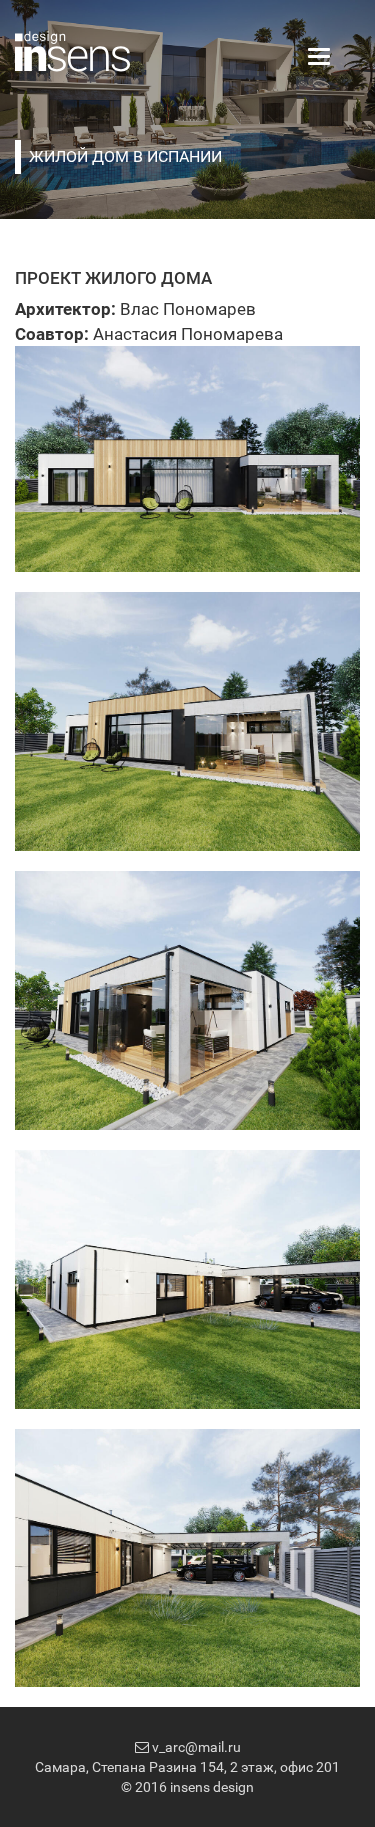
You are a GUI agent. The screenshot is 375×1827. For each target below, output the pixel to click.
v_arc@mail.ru (195, 1747)
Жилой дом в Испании (125, 156)
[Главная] (72, 50)
